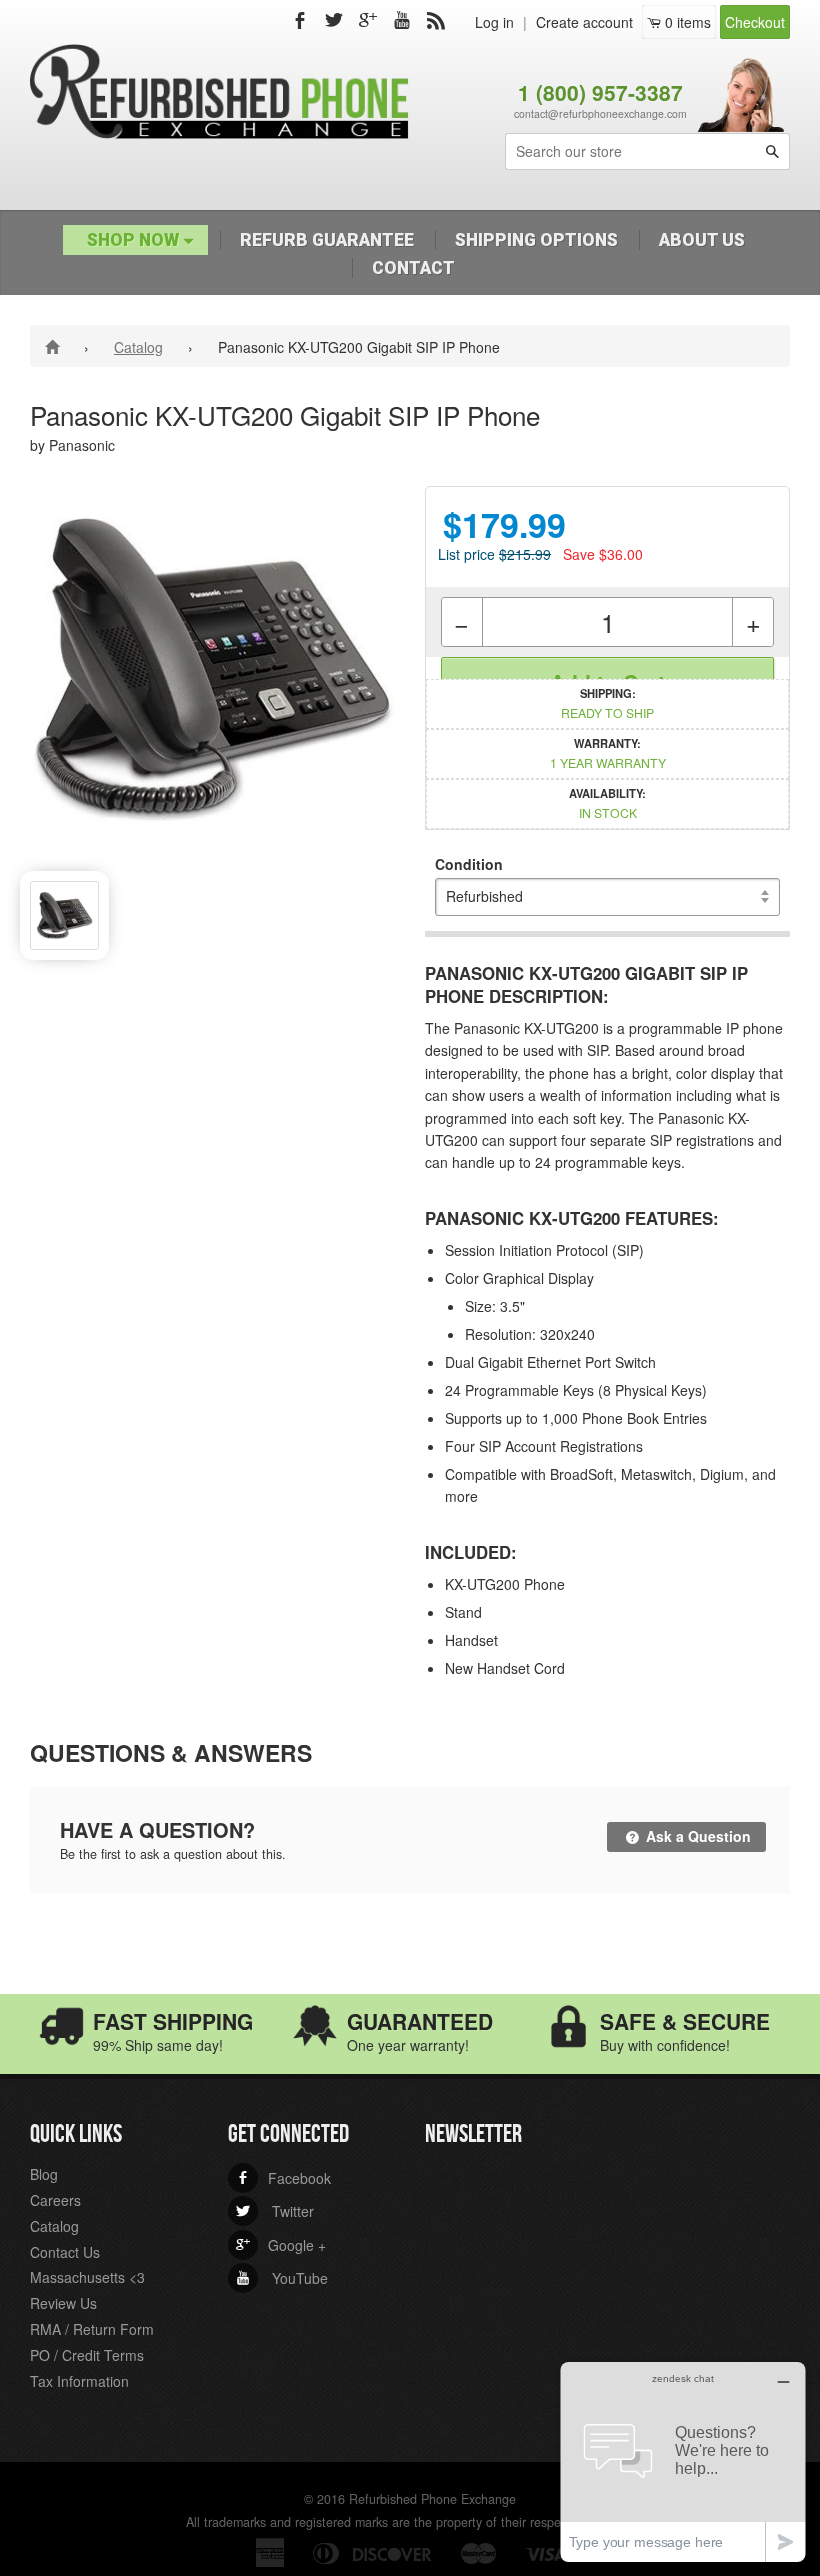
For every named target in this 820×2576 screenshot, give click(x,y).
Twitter (275, 2211)
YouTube (282, 2278)
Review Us (63, 2303)
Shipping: (607, 703)
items (688, 22)
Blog (44, 2174)
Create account (584, 22)
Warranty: (608, 753)
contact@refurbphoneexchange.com (600, 113)
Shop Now (135, 240)
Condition (469, 864)
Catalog (138, 347)
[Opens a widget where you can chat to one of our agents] (683, 2461)
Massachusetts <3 (87, 2277)
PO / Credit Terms (87, 2355)
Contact (413, 268)
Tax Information (79, 2381)
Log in (494, 22)
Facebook (283, 2178)
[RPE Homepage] (55, 346)
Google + (281, 2245)
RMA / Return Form (92, 2329)
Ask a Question (696, 1836)
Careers (55, 2200)
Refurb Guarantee (327, 240)
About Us (702, 240)
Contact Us (65, 2252)
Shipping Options (536, 240)
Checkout (755, 22)
